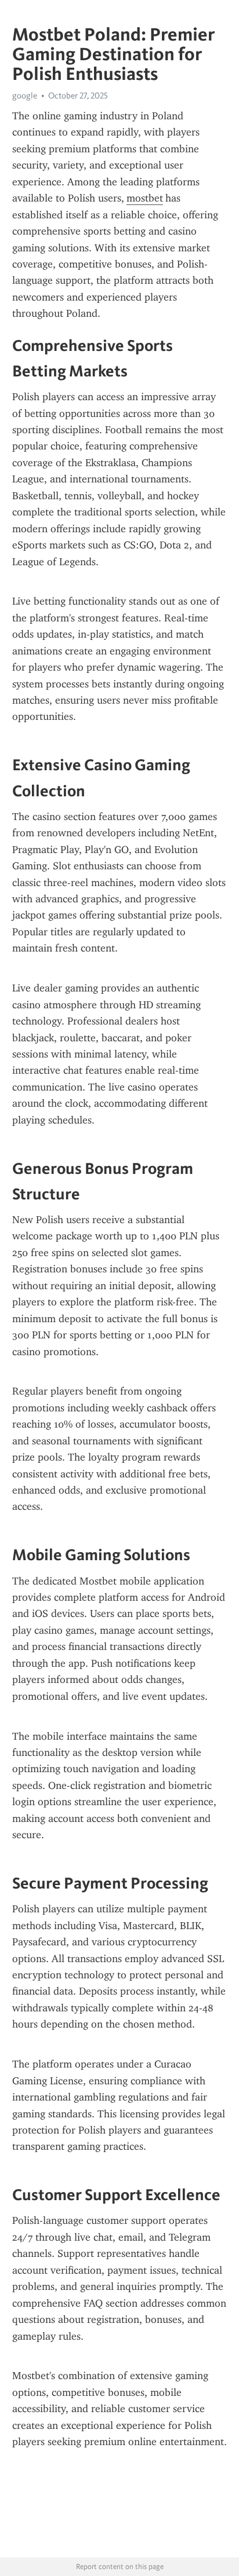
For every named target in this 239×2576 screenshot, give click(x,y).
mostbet (145, 198)
